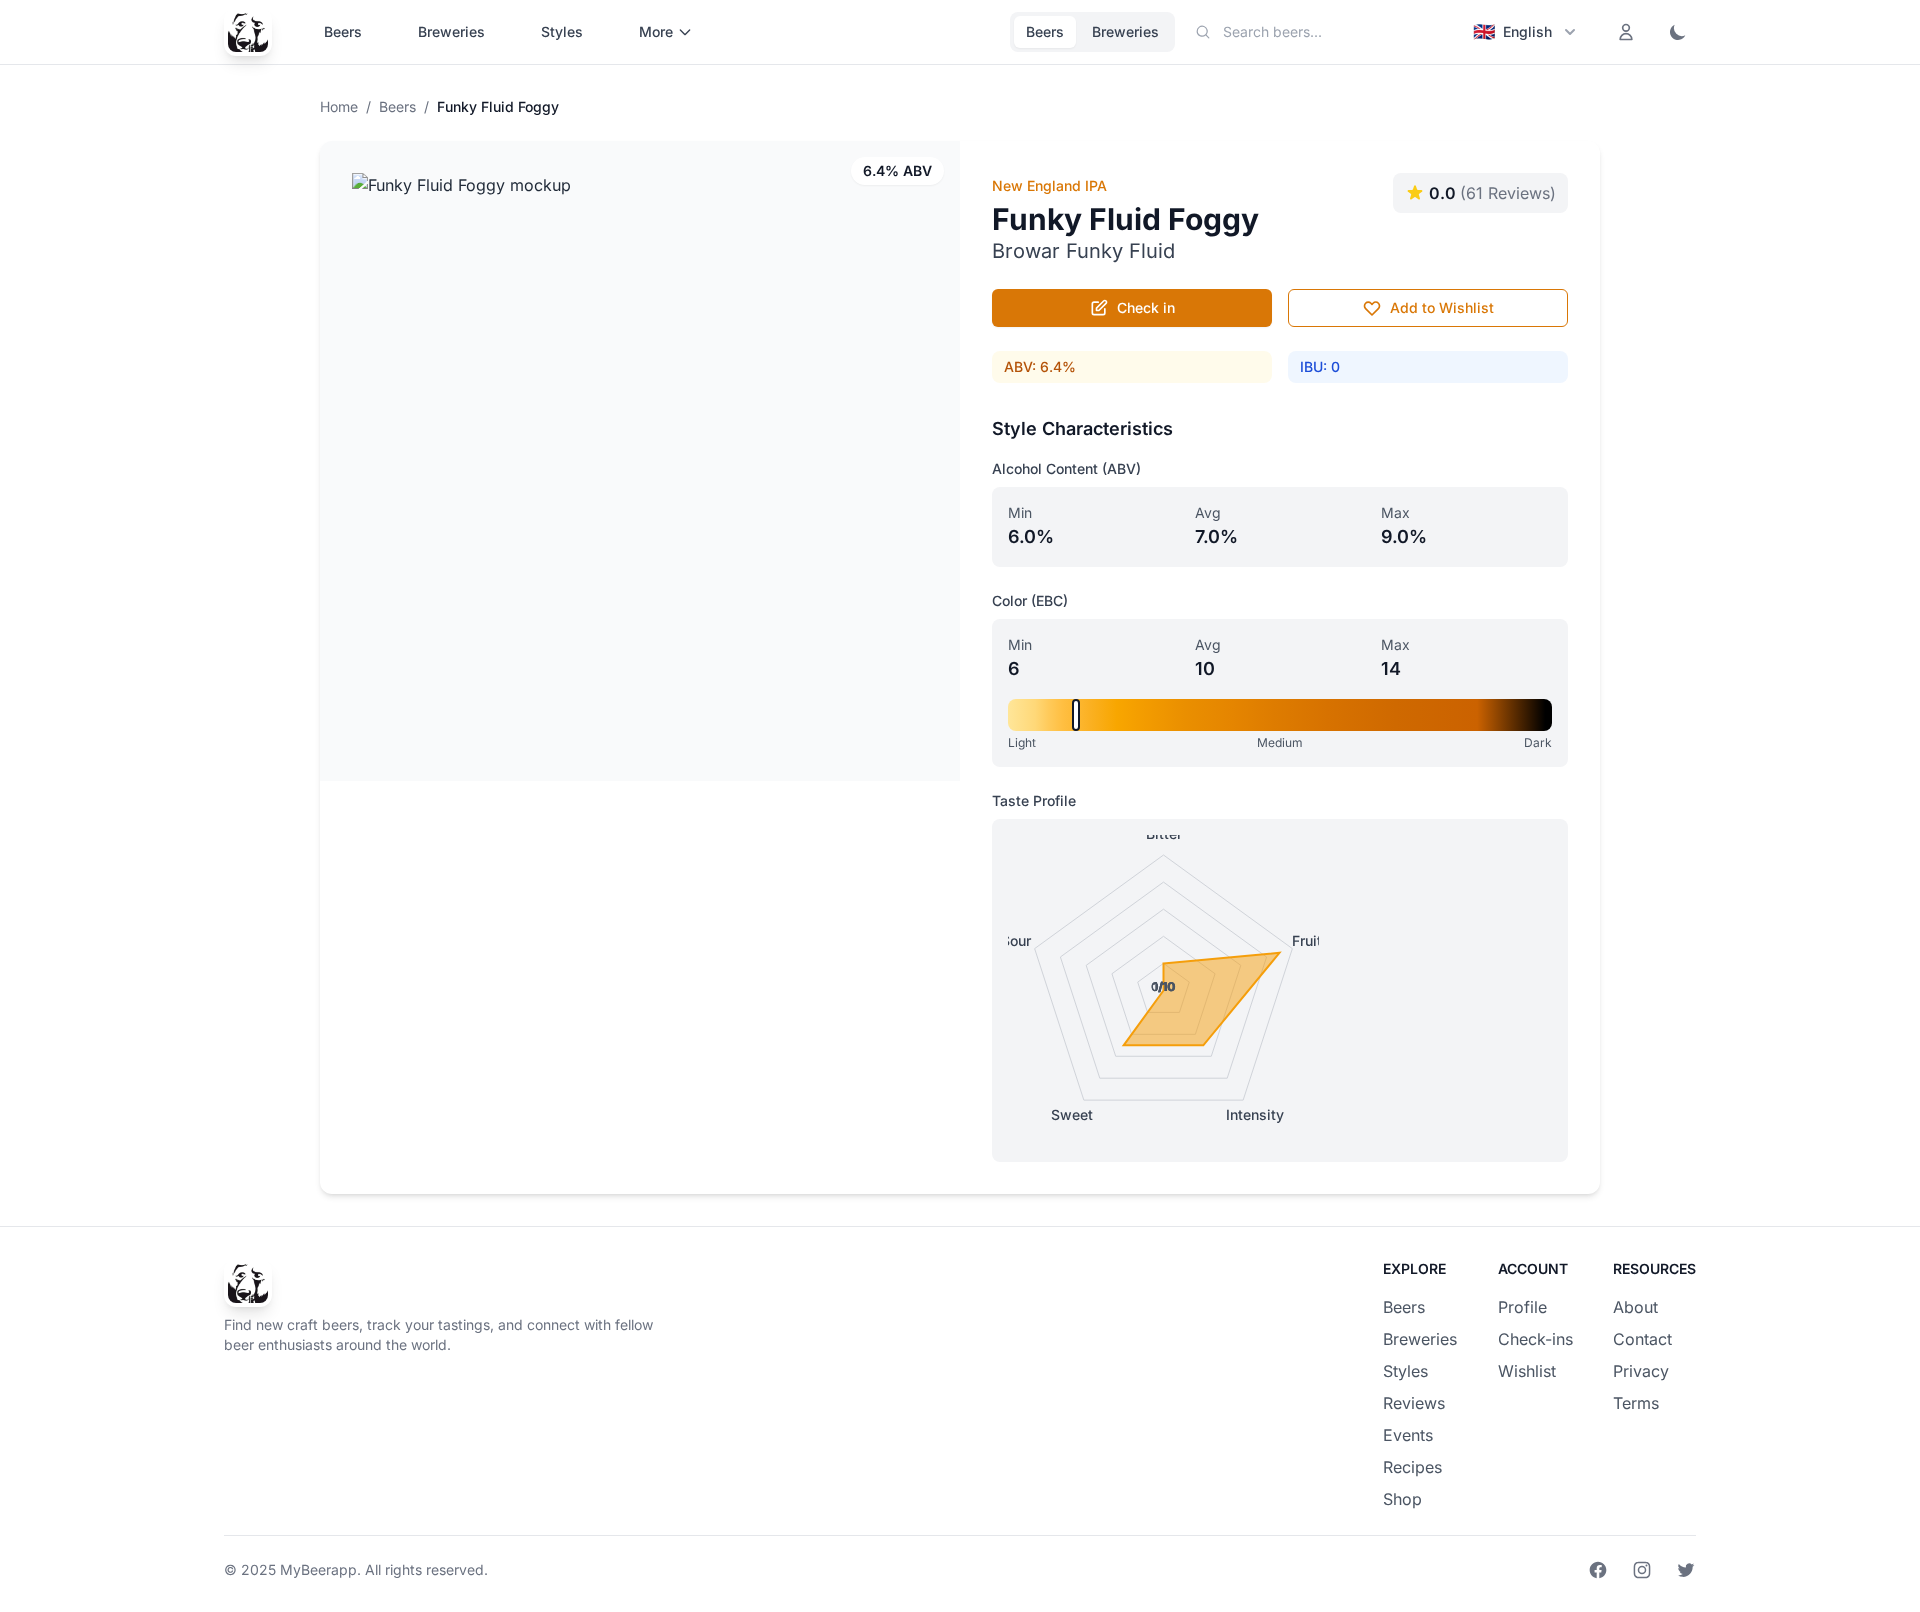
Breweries (451, 31)
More (656, 31)
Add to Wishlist (1442, 307)
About (1635, 1307)
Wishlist (1527, 1371)
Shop (1402, 1499)
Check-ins (1535, 1339)
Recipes (1412, 1467)
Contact (1642, 1339)
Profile (1522, 1307)
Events (1408, 1435)
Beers (343, 31)
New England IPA (1049, 185)
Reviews (1414, 1403)
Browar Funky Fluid (1083, 251)
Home (339, 106)
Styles (562, 31)
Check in (1146, 307)
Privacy (1641, 1371)
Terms (1636, 1403)
